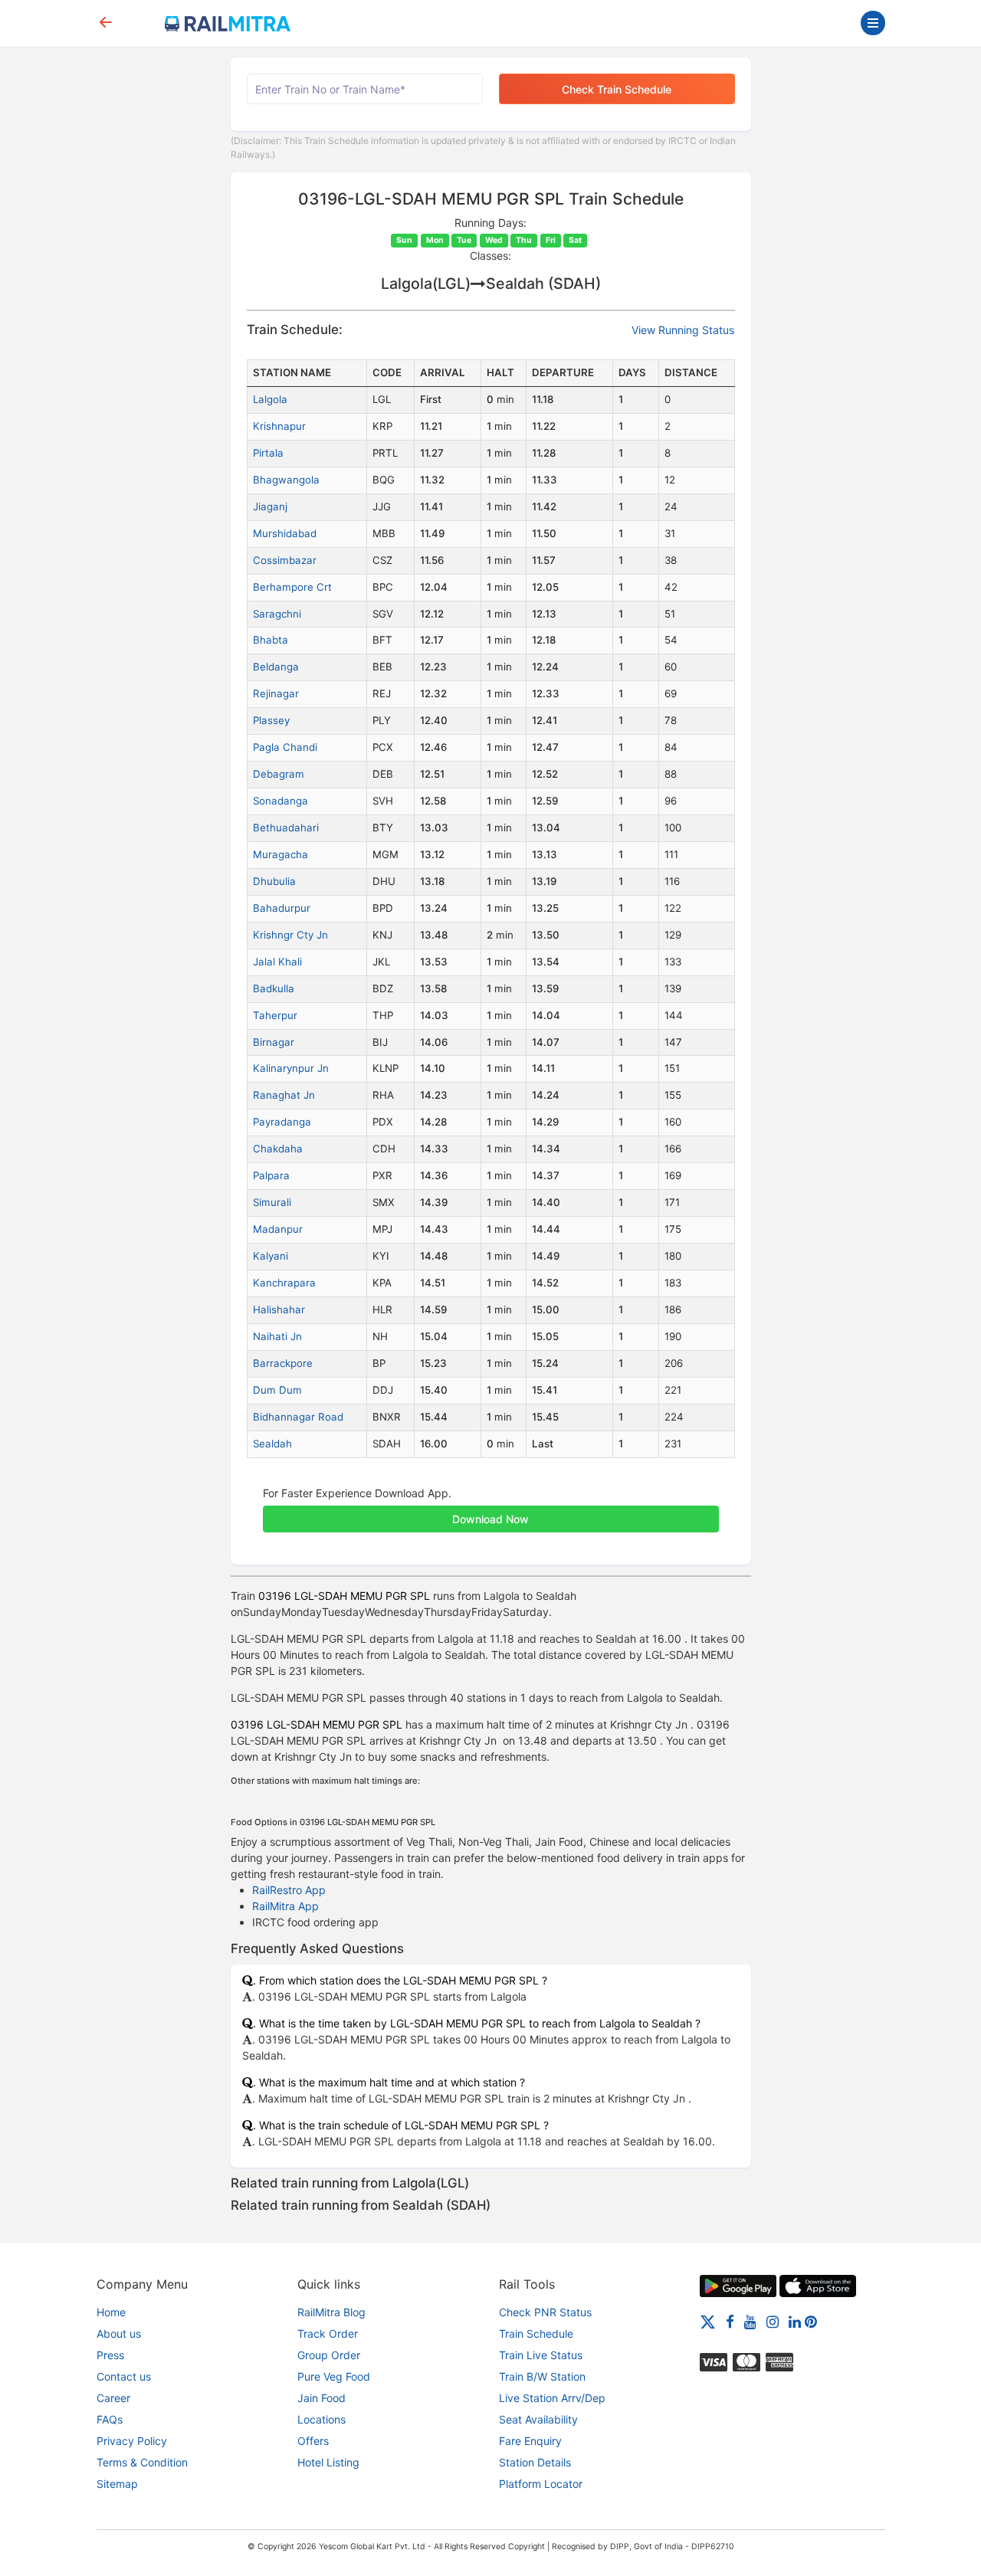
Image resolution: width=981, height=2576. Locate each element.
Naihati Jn (277, 1336)
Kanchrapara (284, 1283)
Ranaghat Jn (284, 1095)
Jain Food (322, 2398)
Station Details (535, 2462)
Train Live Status (541, 2355)
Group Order (329, 2355)
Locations (322, 2419)
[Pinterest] (811, 2321)
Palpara (271, 1175)
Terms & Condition (142, 2462)
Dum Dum (277, 1390)
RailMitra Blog (331, 2312)
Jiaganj (270, 506)
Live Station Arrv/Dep (552, 2398)
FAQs (110, 2419)
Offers (313, 2441)
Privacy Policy (132, 2441)
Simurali (272, 1202)
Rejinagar (276, 693)
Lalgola (270, 399)
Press (110, 2355)
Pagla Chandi (285, 747)
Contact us (124, 2376)
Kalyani (271, 1256)
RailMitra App (285, 1906)
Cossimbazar (285, 560)
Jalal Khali (277, 962)
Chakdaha (278, 1149)
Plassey (271, 720)
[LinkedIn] (795, 2321)
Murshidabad (285, 533)
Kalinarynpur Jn (291, 1068)
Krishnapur (279, 426)
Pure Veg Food (334, 2376)
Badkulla (274, 988)
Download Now (490, 1519)
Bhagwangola (286, 480)
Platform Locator (541, 2484)
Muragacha (281, 854)
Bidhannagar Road (298, 1417)
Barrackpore (283, 1363)
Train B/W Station (542, 2376)
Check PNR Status (545, 2312)
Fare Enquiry (530, 2441)
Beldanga (276, 667)
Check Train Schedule (617, 89)
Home (111, 2312)
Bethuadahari (286, 828)
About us (119, 2333)
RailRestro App (289, 1890)
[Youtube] (750, 2321)
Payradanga (282, 1122)
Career (113, 2398)
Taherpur (275, 1015)
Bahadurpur (282, 908)
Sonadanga (281, 801)
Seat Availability (538, 2419)
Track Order (328, 2333)
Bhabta (271, 640)
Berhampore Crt (292, 587)
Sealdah (272, 1444)
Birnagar (274, 1042)
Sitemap (117, 2484)
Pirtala (268, 453)
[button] (491, 1511)
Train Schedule (536, 2333)
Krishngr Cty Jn (290, 935)
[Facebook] (730, 2321)
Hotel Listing (328, 2462)
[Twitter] (708, 2321)
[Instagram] (773, 2321)
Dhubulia (274, 881)
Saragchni (277, 614)
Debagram (279, 774)
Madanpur (278, 1229)
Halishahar (279, 1309)
